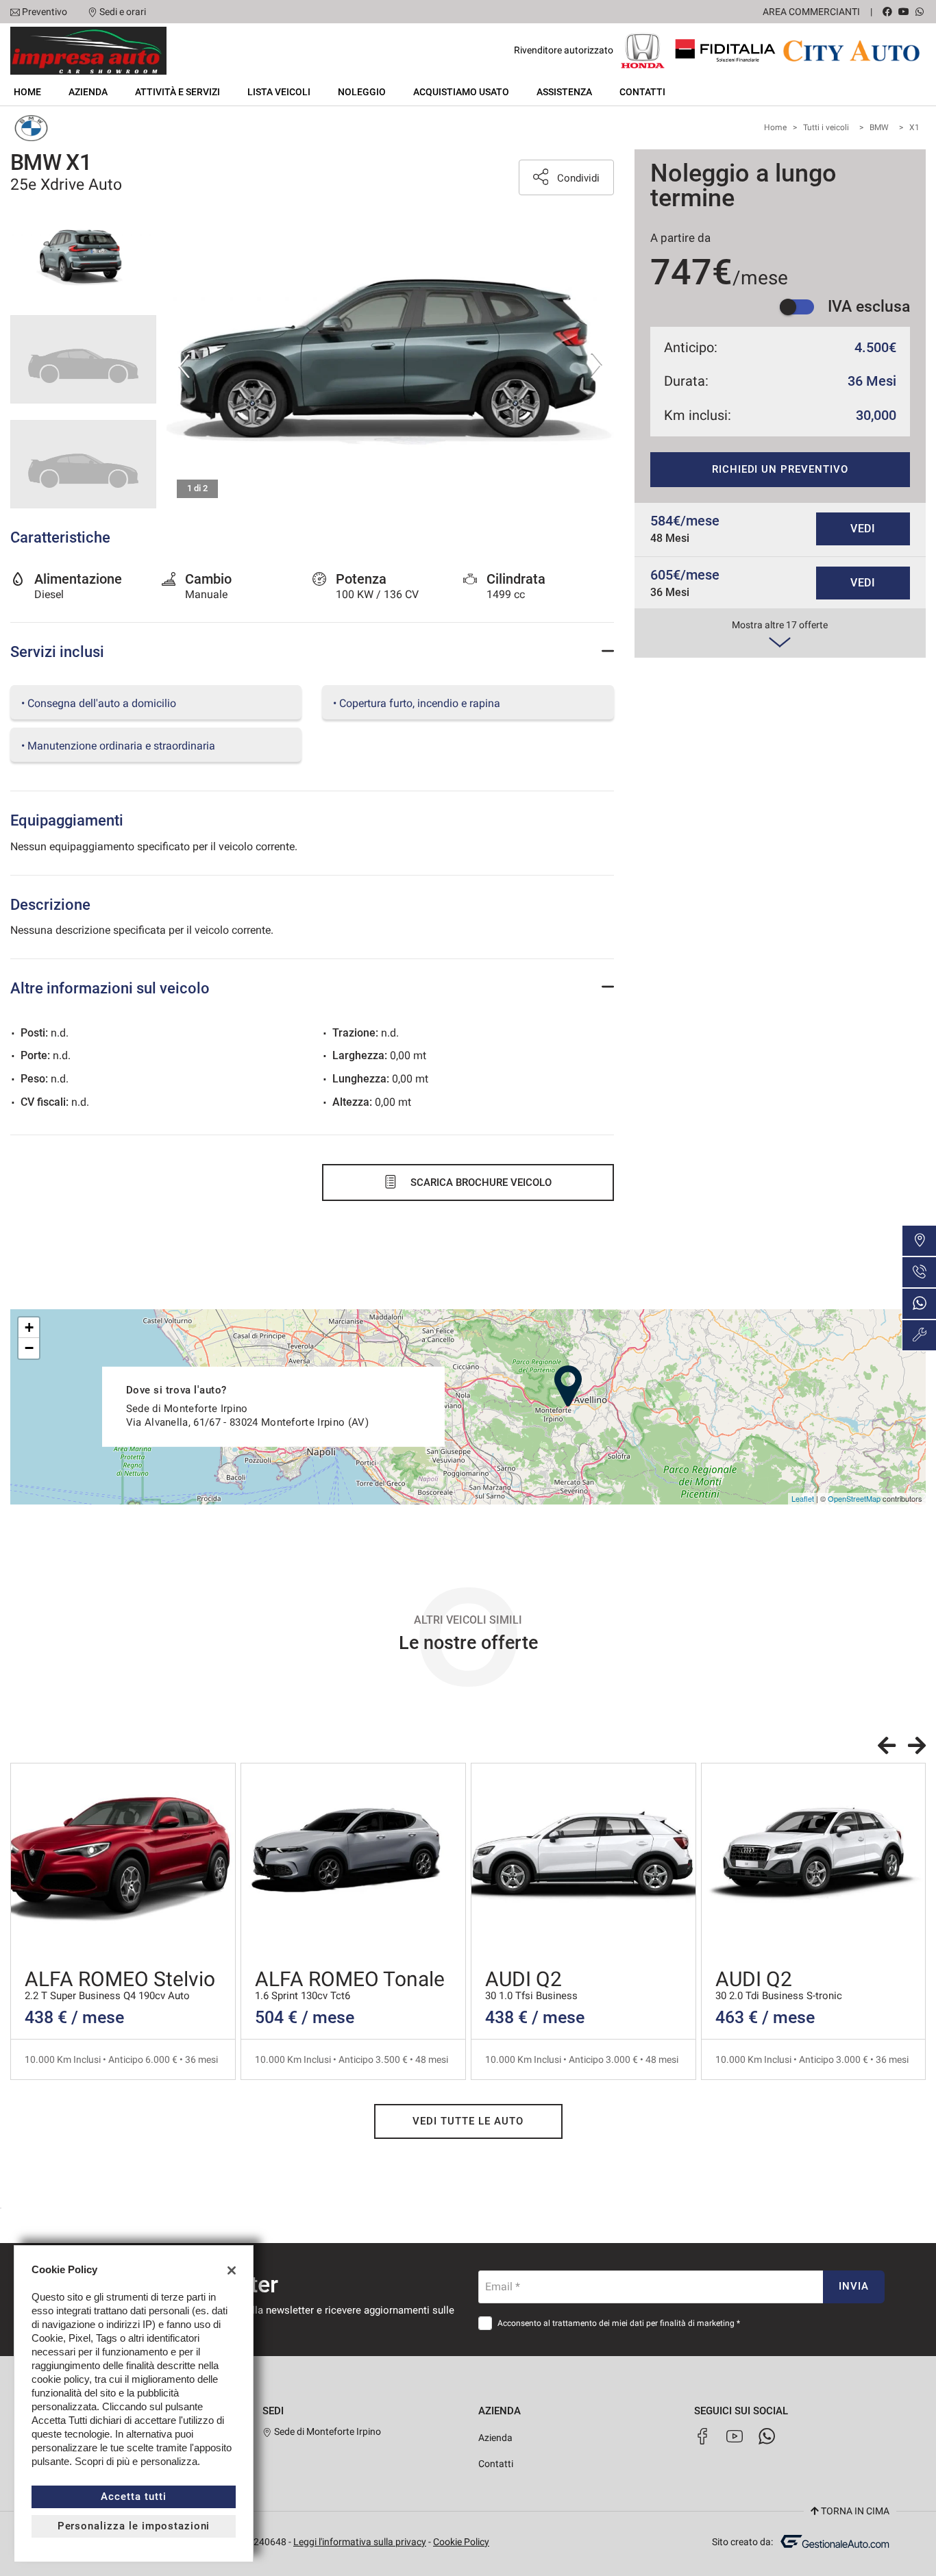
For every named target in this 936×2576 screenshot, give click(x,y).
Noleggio (362, 92)
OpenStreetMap (854, 1498)
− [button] (29, 1348)
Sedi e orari (123, 12)
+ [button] (29, 1327)
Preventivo (45, 12)
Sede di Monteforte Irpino (327, 2431)
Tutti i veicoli (826, 127)
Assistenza (564, 92)
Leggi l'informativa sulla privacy (360, 2542)
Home (27, 92)
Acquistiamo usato (461, 92)
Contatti (642, 92)
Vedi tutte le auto (468, 2121)
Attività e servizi (177, 92)
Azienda (88, 92)
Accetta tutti (133, 2497)
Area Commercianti (811, 12)
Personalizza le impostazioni (134, 2526)
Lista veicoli (279, 92)
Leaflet (803, 1498)
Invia (854, 2286)
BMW (879, 127)
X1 (914, 127)
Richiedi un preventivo (780, 469)
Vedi (863, 529)
